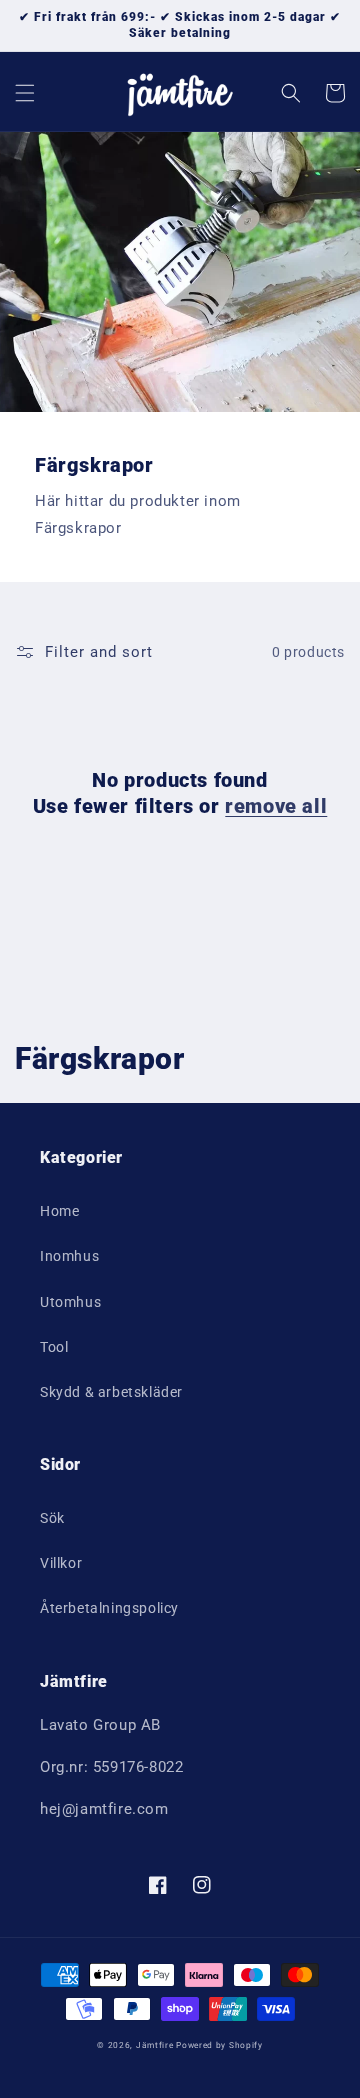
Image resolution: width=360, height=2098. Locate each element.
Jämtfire (155, 2045)
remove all (276, 806)
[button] (25, 93)
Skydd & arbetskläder (111, 1392)
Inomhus (69, 1256)
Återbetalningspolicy (109, 1608)
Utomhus (70, 1302)
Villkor (61, 1563)
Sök (52, 1518)
